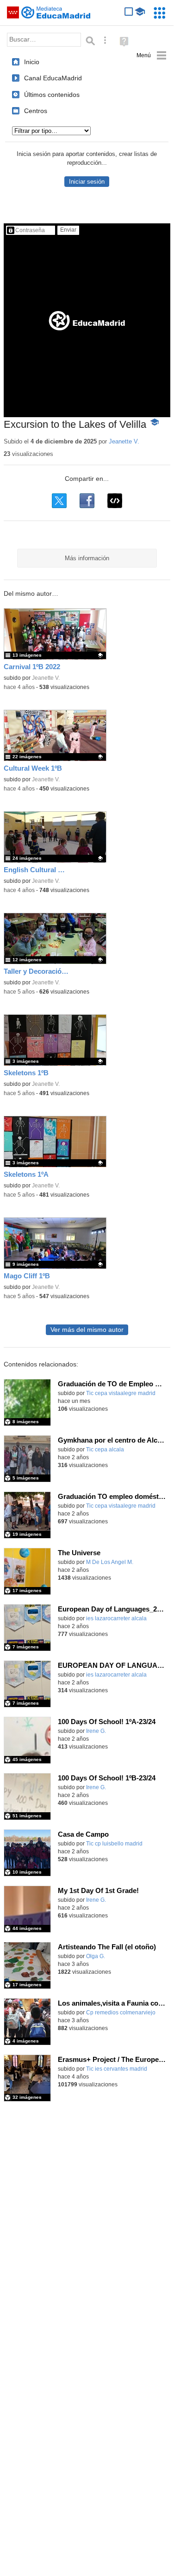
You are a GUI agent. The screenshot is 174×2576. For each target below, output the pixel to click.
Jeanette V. (124, 441)
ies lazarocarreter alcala (116, 1618)
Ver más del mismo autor (87, 1330)
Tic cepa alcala (105, 1450)
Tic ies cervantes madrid (117, 2069)
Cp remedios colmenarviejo (121, 2013)
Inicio (32, 62)
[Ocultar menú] (152, 56)
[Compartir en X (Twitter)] (59, 501)
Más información (87, 558)
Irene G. (96, 1731)
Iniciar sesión (87, 182)
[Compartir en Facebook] (87, 501)
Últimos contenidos (52, 95)
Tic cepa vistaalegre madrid (121, 1393)
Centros (36, 111)
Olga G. (96, 1956)
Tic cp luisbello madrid (114, 1844)
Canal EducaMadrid (53, 78)
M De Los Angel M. (110, 1562)
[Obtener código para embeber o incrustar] (115, 501)
